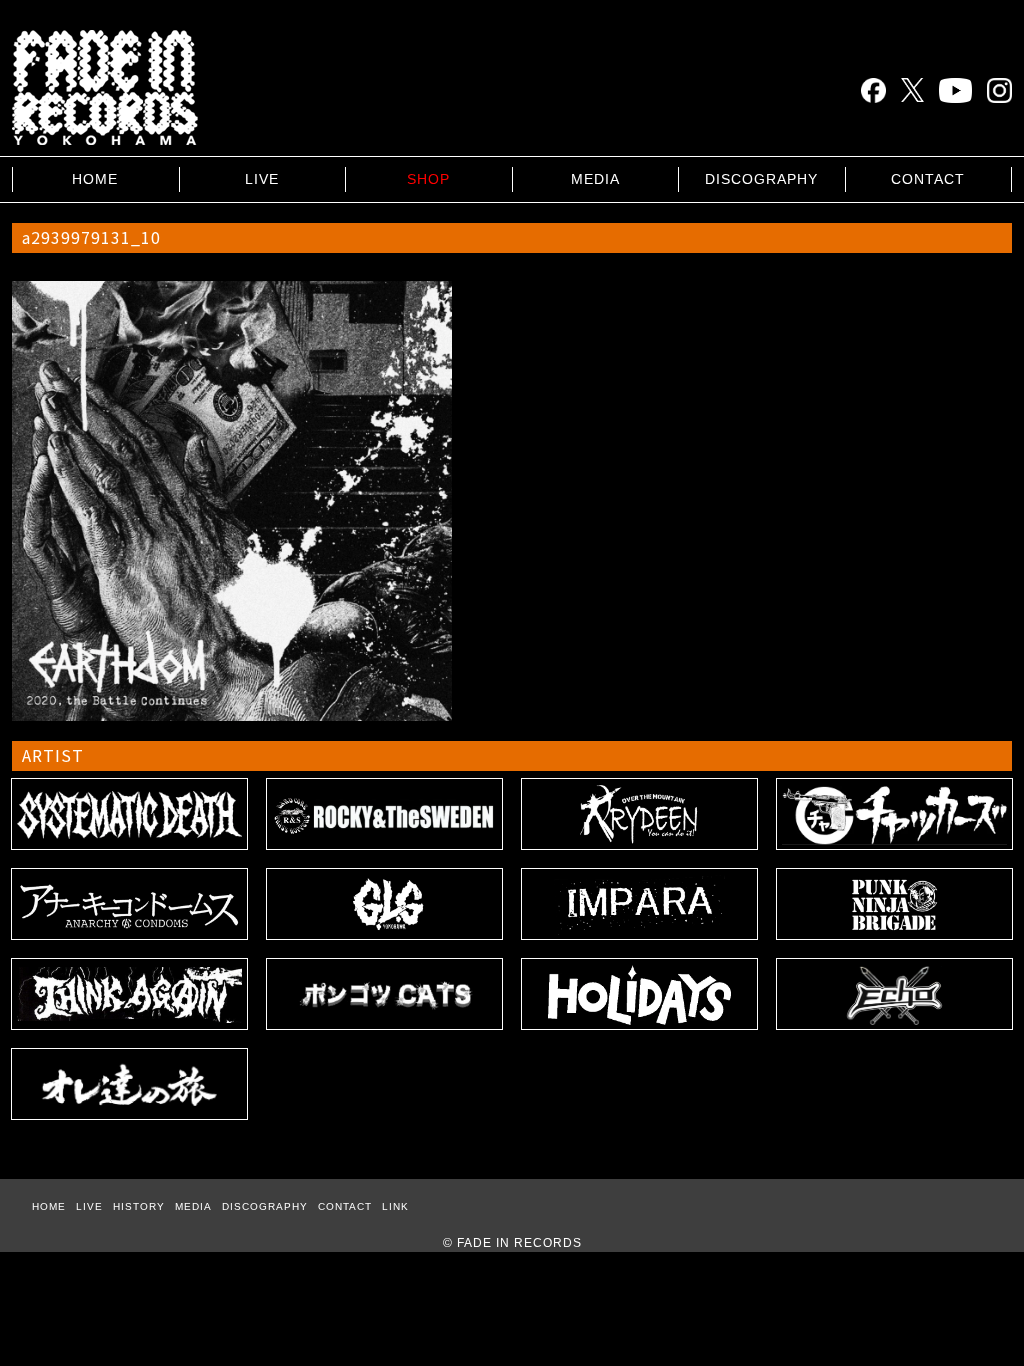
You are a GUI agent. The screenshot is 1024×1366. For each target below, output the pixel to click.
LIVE (262, 179)
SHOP (428, 179)
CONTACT (928, 179)
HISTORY (139, 1206)
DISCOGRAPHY (761, 179)
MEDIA (595, 179)
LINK (395, 1206)
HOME (95, 179)
